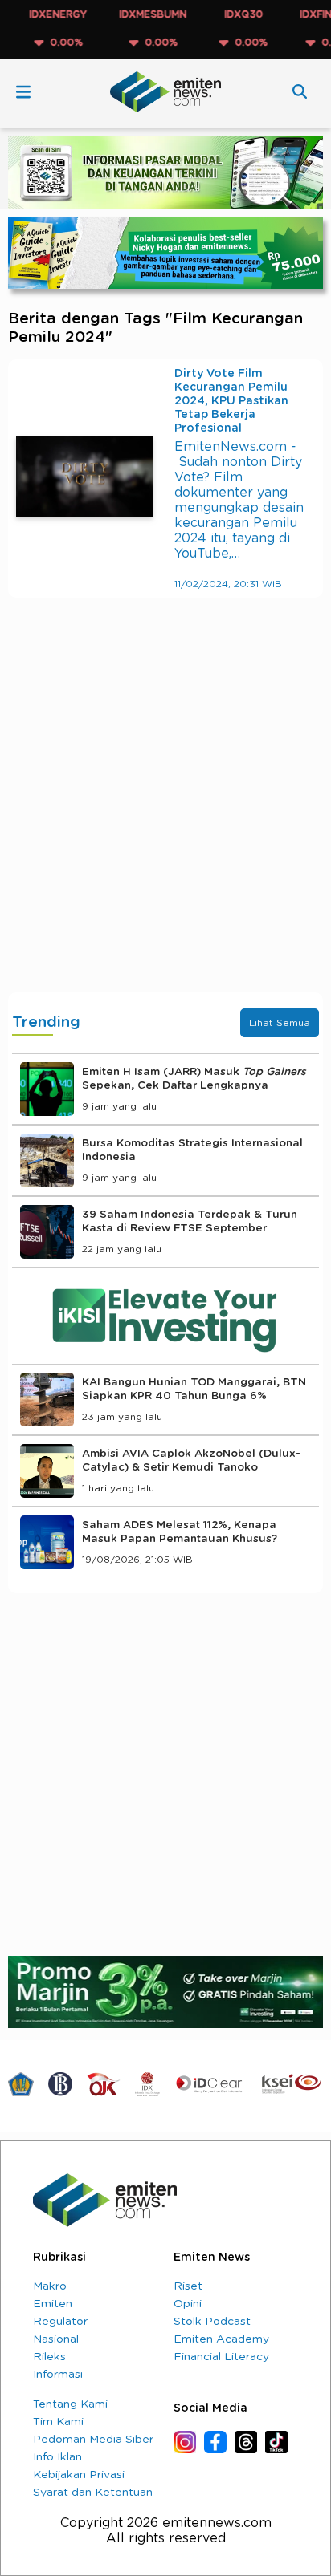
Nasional (56, 2339)
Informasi (58, 2375)
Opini (188, 2304)
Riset (188, 2286)
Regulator (60, 2322)
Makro (50, 2286)
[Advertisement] (165, 811)
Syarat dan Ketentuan (93, 2493)
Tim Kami (58, 2422)
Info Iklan (57, 2457)
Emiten (53, 2304)
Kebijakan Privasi (79, 2475)
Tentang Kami (70, 2404)
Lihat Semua (280, 1023)
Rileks (49, 2357)
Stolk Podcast (212, 2322)
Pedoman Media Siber (93, 2440)
